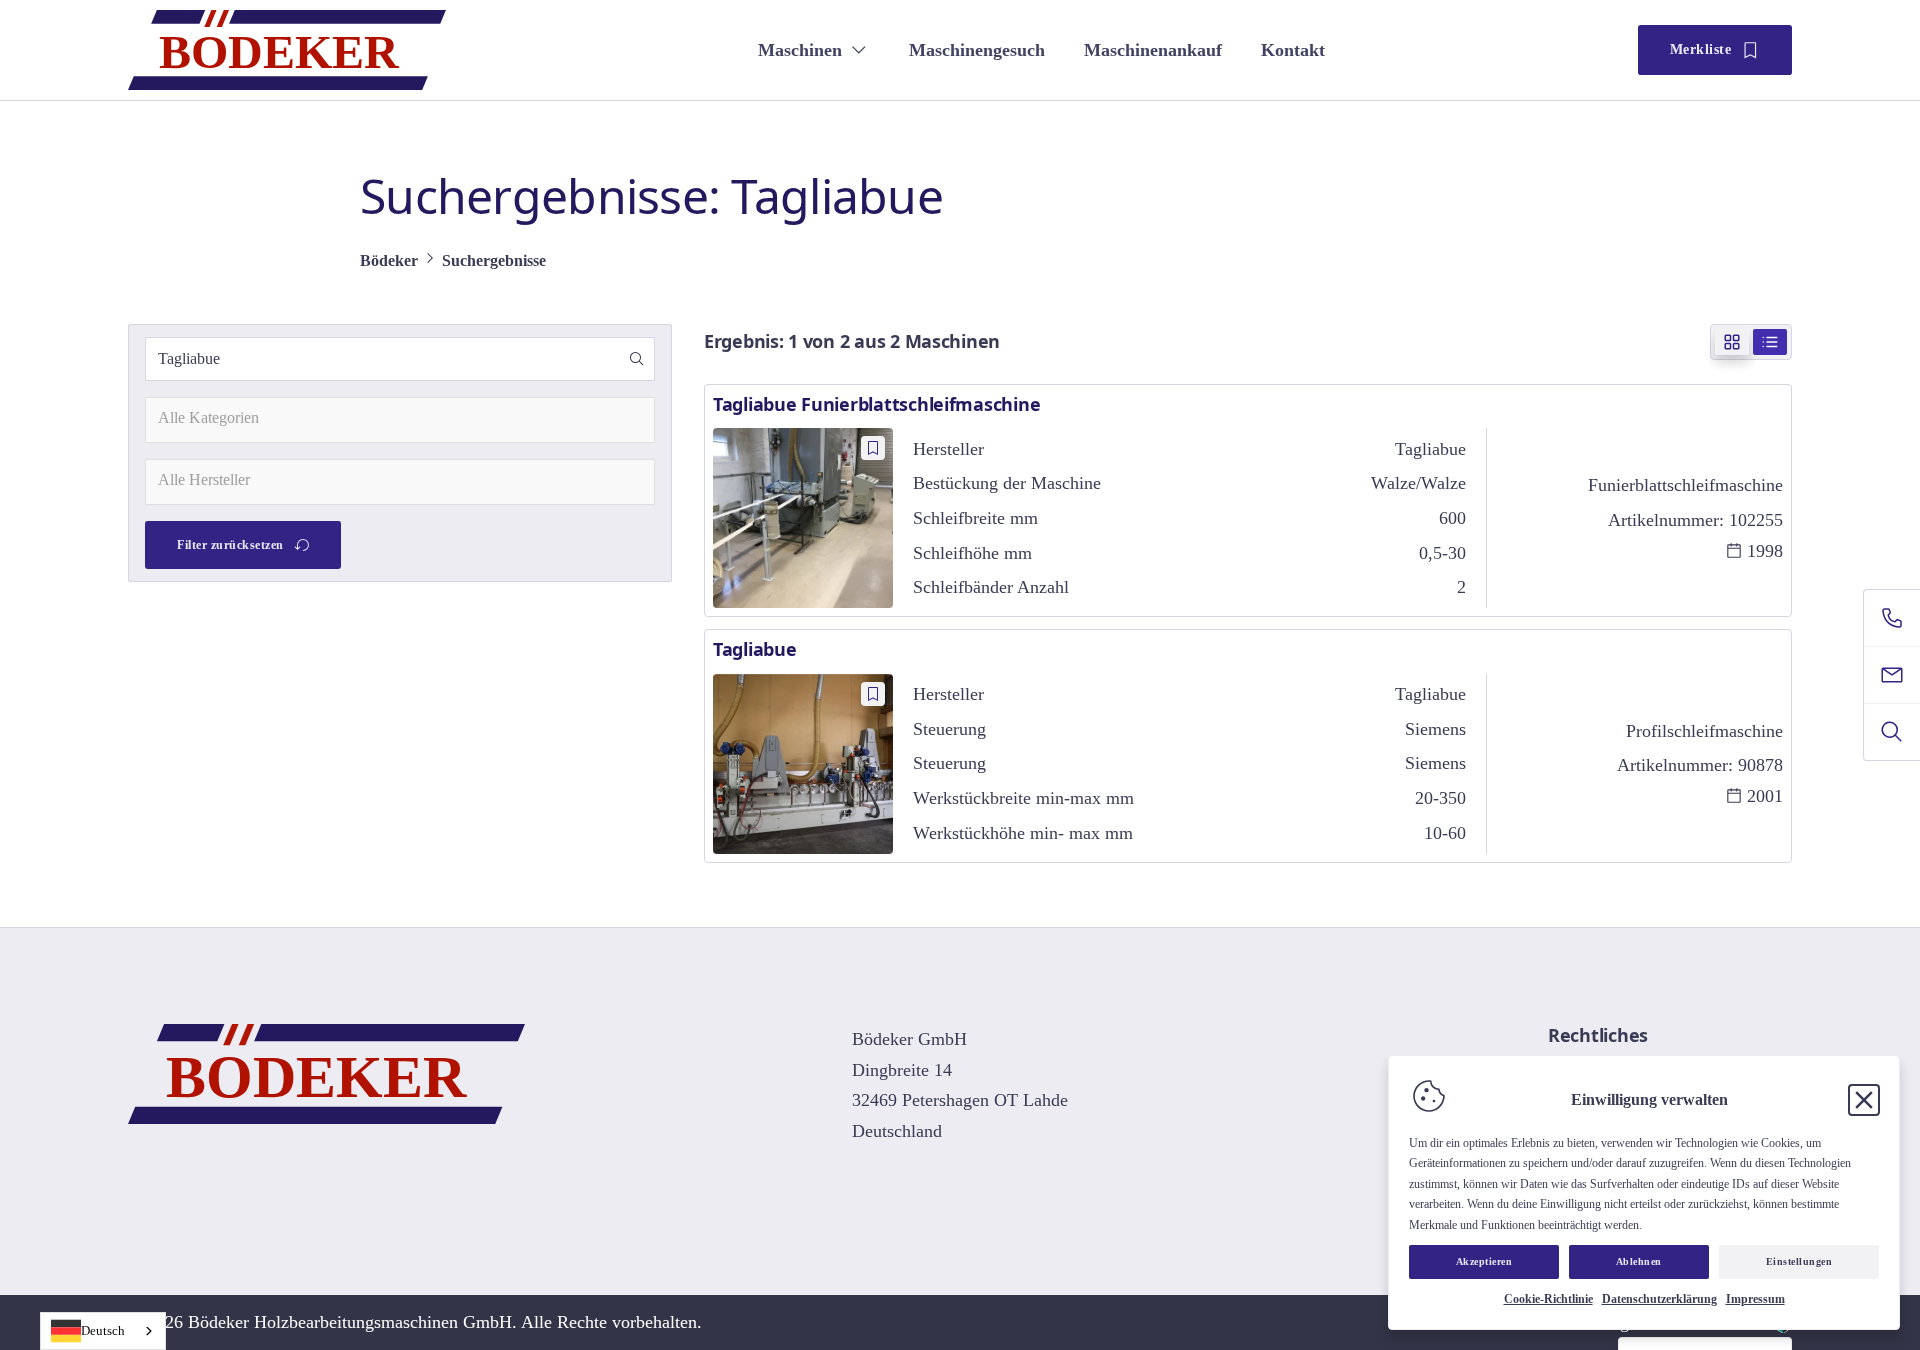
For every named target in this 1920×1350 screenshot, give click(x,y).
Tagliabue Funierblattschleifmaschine (876, 404)
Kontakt (1293, 50)
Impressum (1755, 1299)
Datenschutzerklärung (1659, 1299)
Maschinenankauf (1153, 50)
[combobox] (400, 420)
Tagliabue (755, 649)
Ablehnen (1639, 1261)
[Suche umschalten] (1892, 732)
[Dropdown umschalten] (859, 50)
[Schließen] (1864, 1100)
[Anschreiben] (1892, 675)
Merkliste (1701, 49)
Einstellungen (1799, 1261)
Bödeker (389, 260)
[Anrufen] (1892, 618)
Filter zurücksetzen (230, 545)
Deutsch (103, 1330)
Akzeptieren (1484, 1261)
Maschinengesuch (977, 50)
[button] (637, 359)
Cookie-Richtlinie (1548, 1299)
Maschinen (800, 50)
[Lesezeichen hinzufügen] (873, 448)
